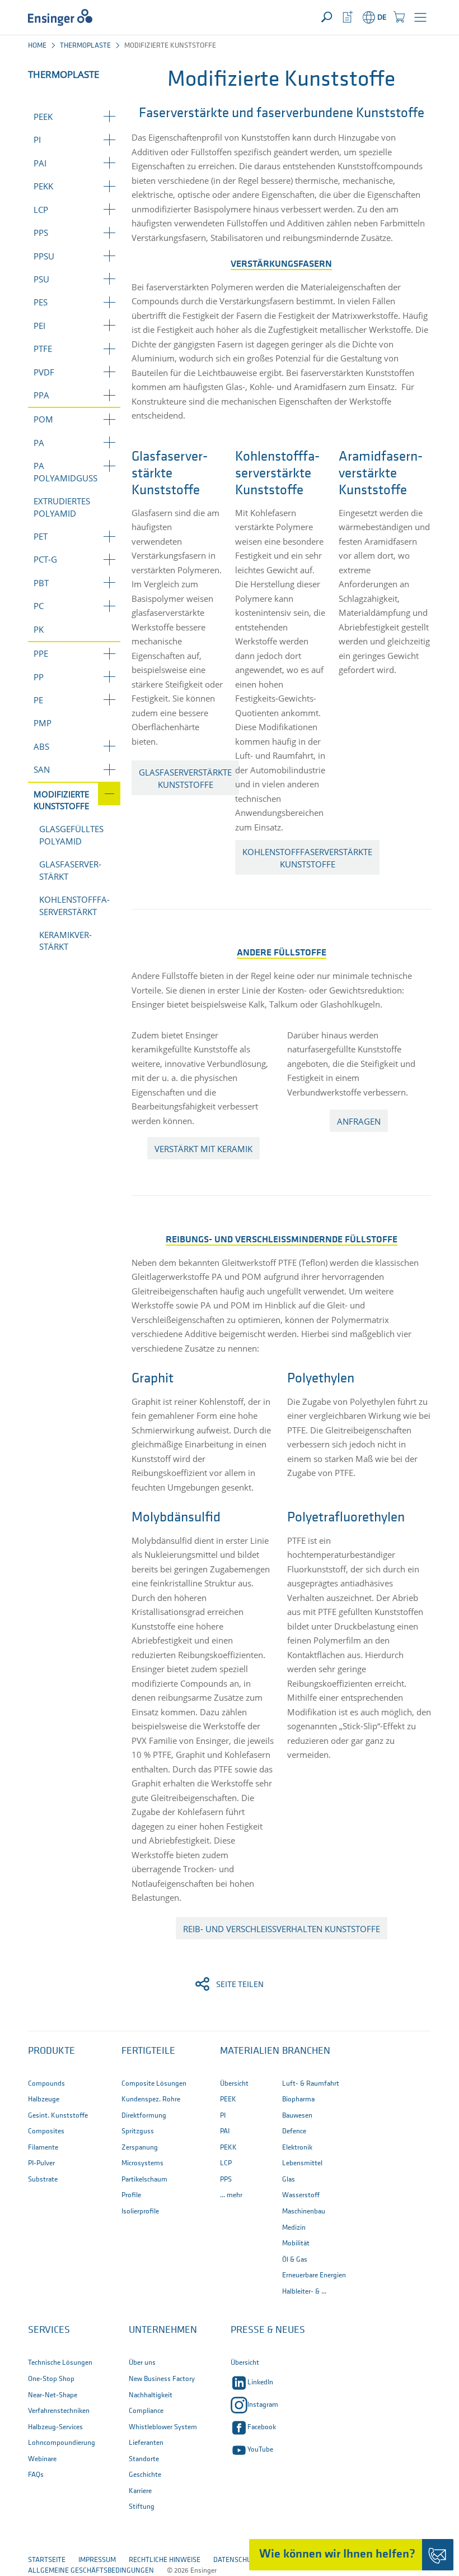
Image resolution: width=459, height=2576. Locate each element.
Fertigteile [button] (148, 2051)
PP (39, 677)
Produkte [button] (51, 2051)
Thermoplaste (85, 46)
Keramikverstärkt (65, 941)
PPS (41, 233)
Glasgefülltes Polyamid (71, 835)
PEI (39, 326)
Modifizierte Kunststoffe (61, 800)
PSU (41, 279)
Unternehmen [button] (163, 2331)
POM (43, 419)
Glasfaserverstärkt (70, 870)
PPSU (44, 256)
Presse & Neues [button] (268, 2331)
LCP (41, 210)
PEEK (43, 117)
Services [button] (49, 2331)
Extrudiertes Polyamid (62, 507)
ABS (41, 746)
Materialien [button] (250, 2051)
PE (38, 700)
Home (37, 46)
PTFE (43, 349)
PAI (40, 163)
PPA (41, 395)
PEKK (43, 186)
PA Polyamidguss (65, 472)
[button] (420, 17)
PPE (41, 653)
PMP (43, 723)
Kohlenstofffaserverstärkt (74, 905)
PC (39, 606)
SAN (42, 769)
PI (37, 140)
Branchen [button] (306, 2051)
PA (39, 443)
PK (39, 629)
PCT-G (45, 559)
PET (41, 536)
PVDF (44, 372)
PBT (41, 583)
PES (41, 302)
